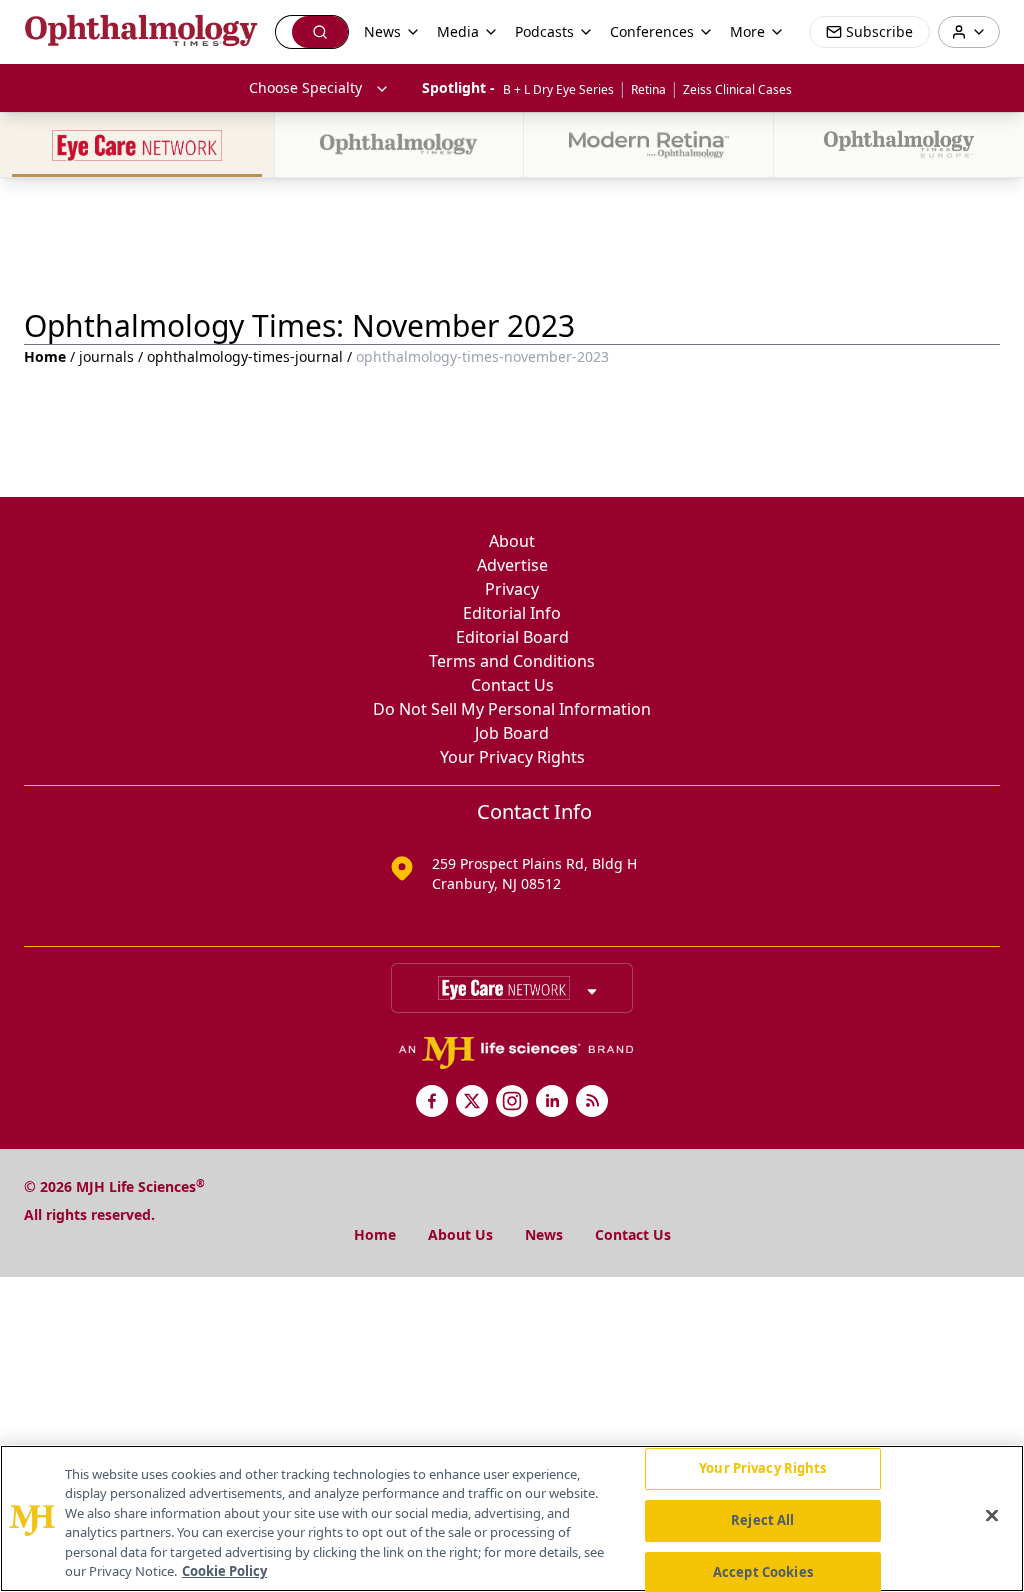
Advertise (512, 565)
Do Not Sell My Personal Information (512, 709)
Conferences (652, 31)
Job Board (512, 733)
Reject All (762, 1520)
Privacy (512, 589)
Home (45, 356)
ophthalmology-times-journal (245, 356)
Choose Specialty (305, 87)
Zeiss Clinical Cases (737, 89)
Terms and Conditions (512, 661)
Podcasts (544, 31)
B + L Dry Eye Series (558, 89)
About (512, 541)
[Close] (992, 1516)
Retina (648, 89)
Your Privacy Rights (512, 757)
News (544, 1234)
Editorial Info (512, 613)
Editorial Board (512, 637)
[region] (512, 1518)
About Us (460, 1234)
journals (106, 356)
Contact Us (512, 685)
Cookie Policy (224, 1571)
